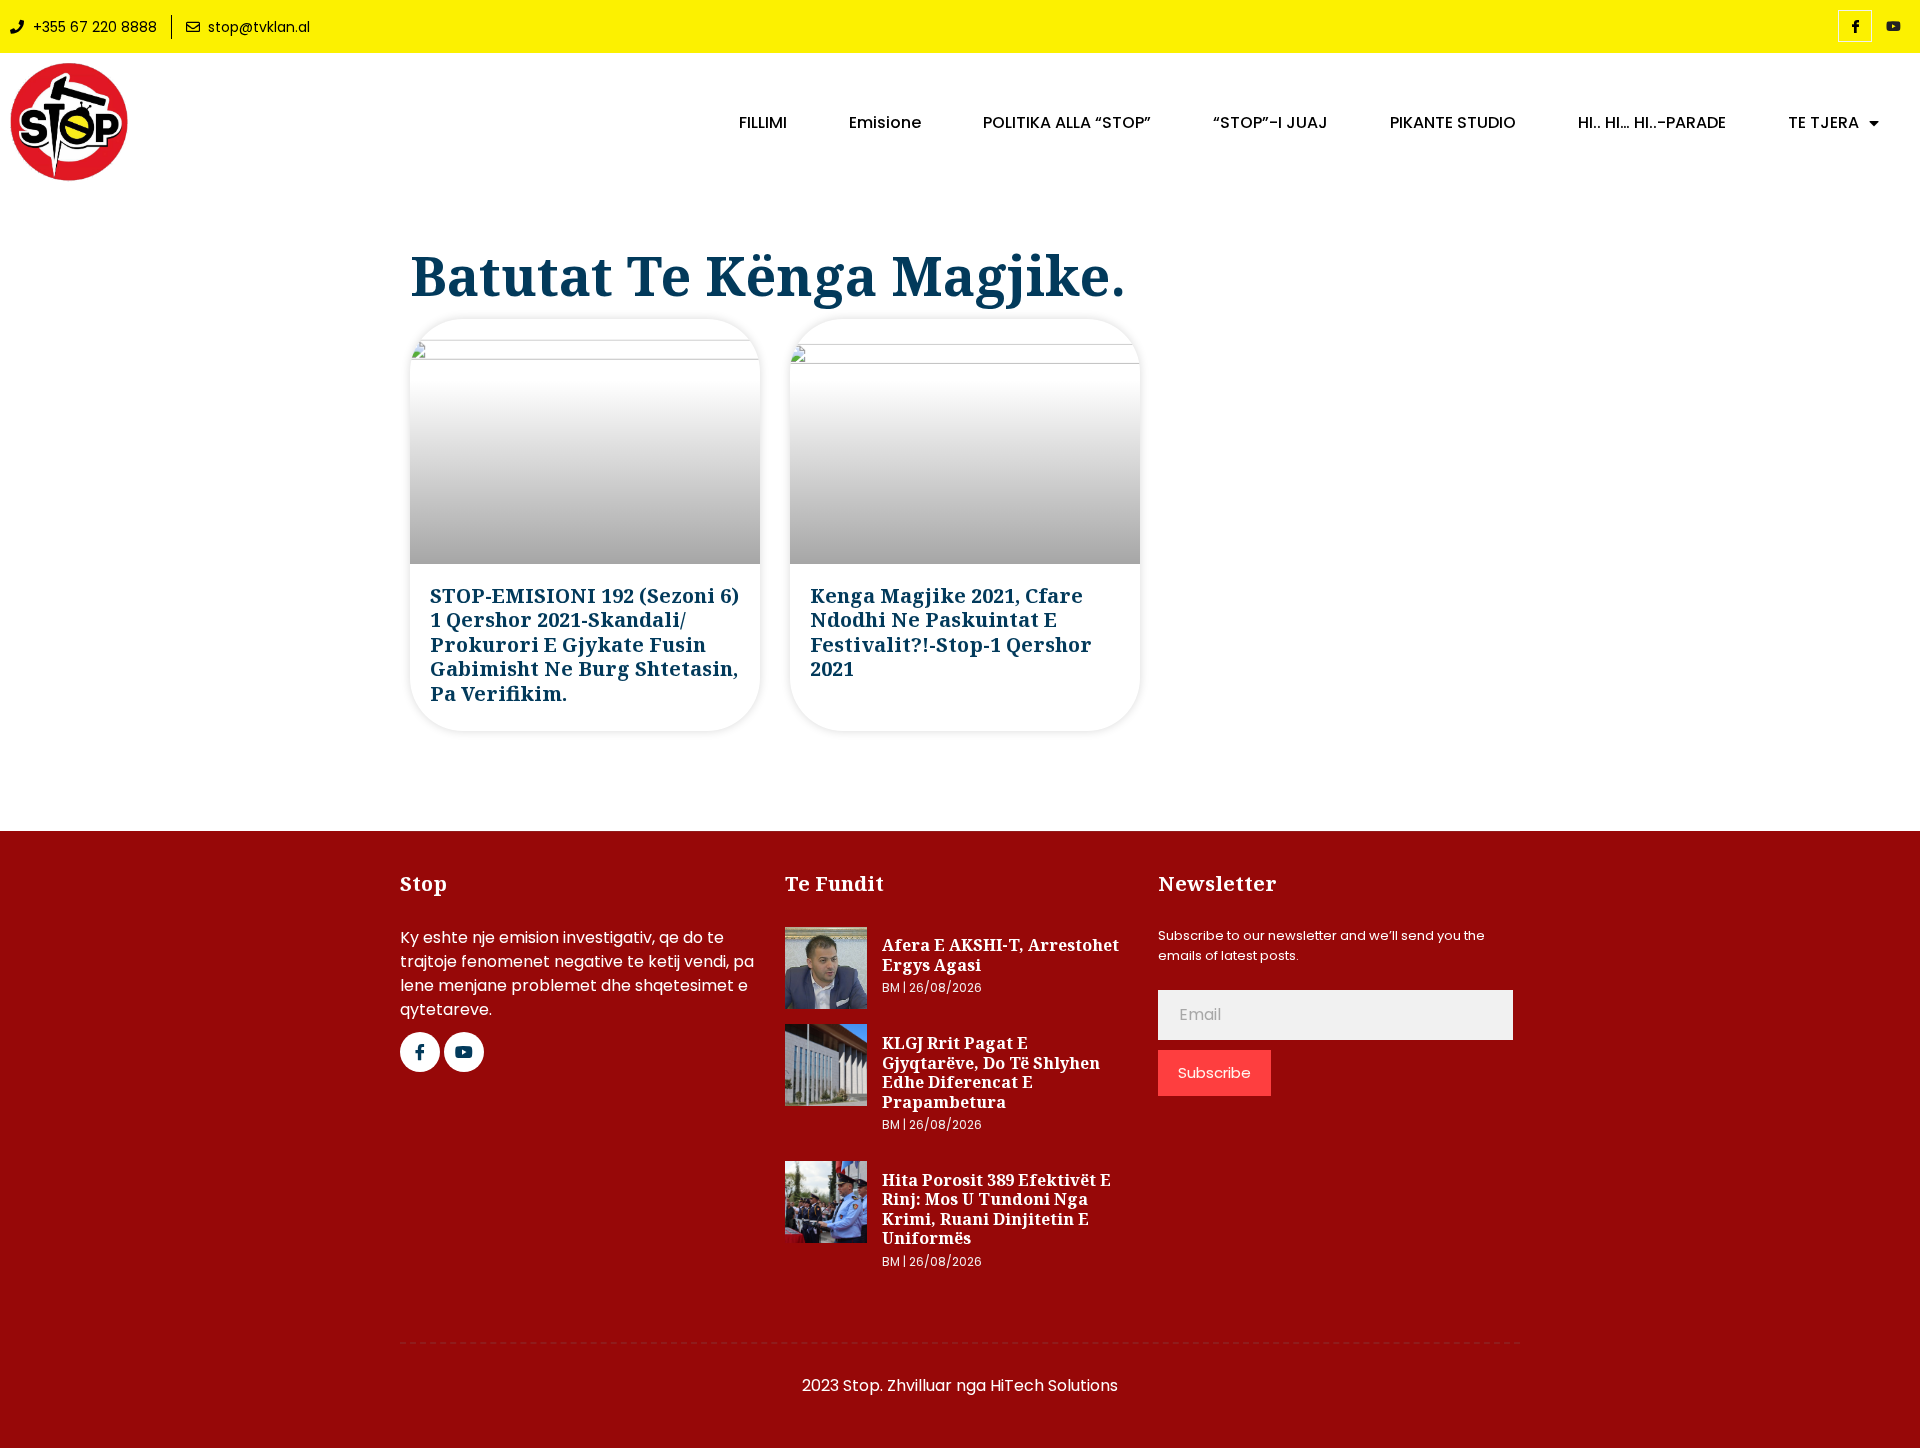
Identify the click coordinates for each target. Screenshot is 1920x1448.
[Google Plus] (464, 1052)
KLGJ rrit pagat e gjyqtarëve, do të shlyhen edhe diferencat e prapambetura (991, 1072)
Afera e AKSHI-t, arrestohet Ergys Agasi (1000, 955)
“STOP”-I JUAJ (1270, 123)
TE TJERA (1823, 123)
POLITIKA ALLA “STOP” (1067, 123)
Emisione (885, 123)
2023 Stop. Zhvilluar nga (896, 1385)
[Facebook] (1855, 26)
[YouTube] (1893, 27)
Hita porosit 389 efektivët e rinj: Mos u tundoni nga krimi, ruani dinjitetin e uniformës (996, 1209)
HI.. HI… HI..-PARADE (1652, 123)
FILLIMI (763, 123)
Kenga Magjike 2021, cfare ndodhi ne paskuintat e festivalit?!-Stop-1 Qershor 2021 (951, 632)
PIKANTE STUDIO (1453, 123)
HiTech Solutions (1054, 1385)
